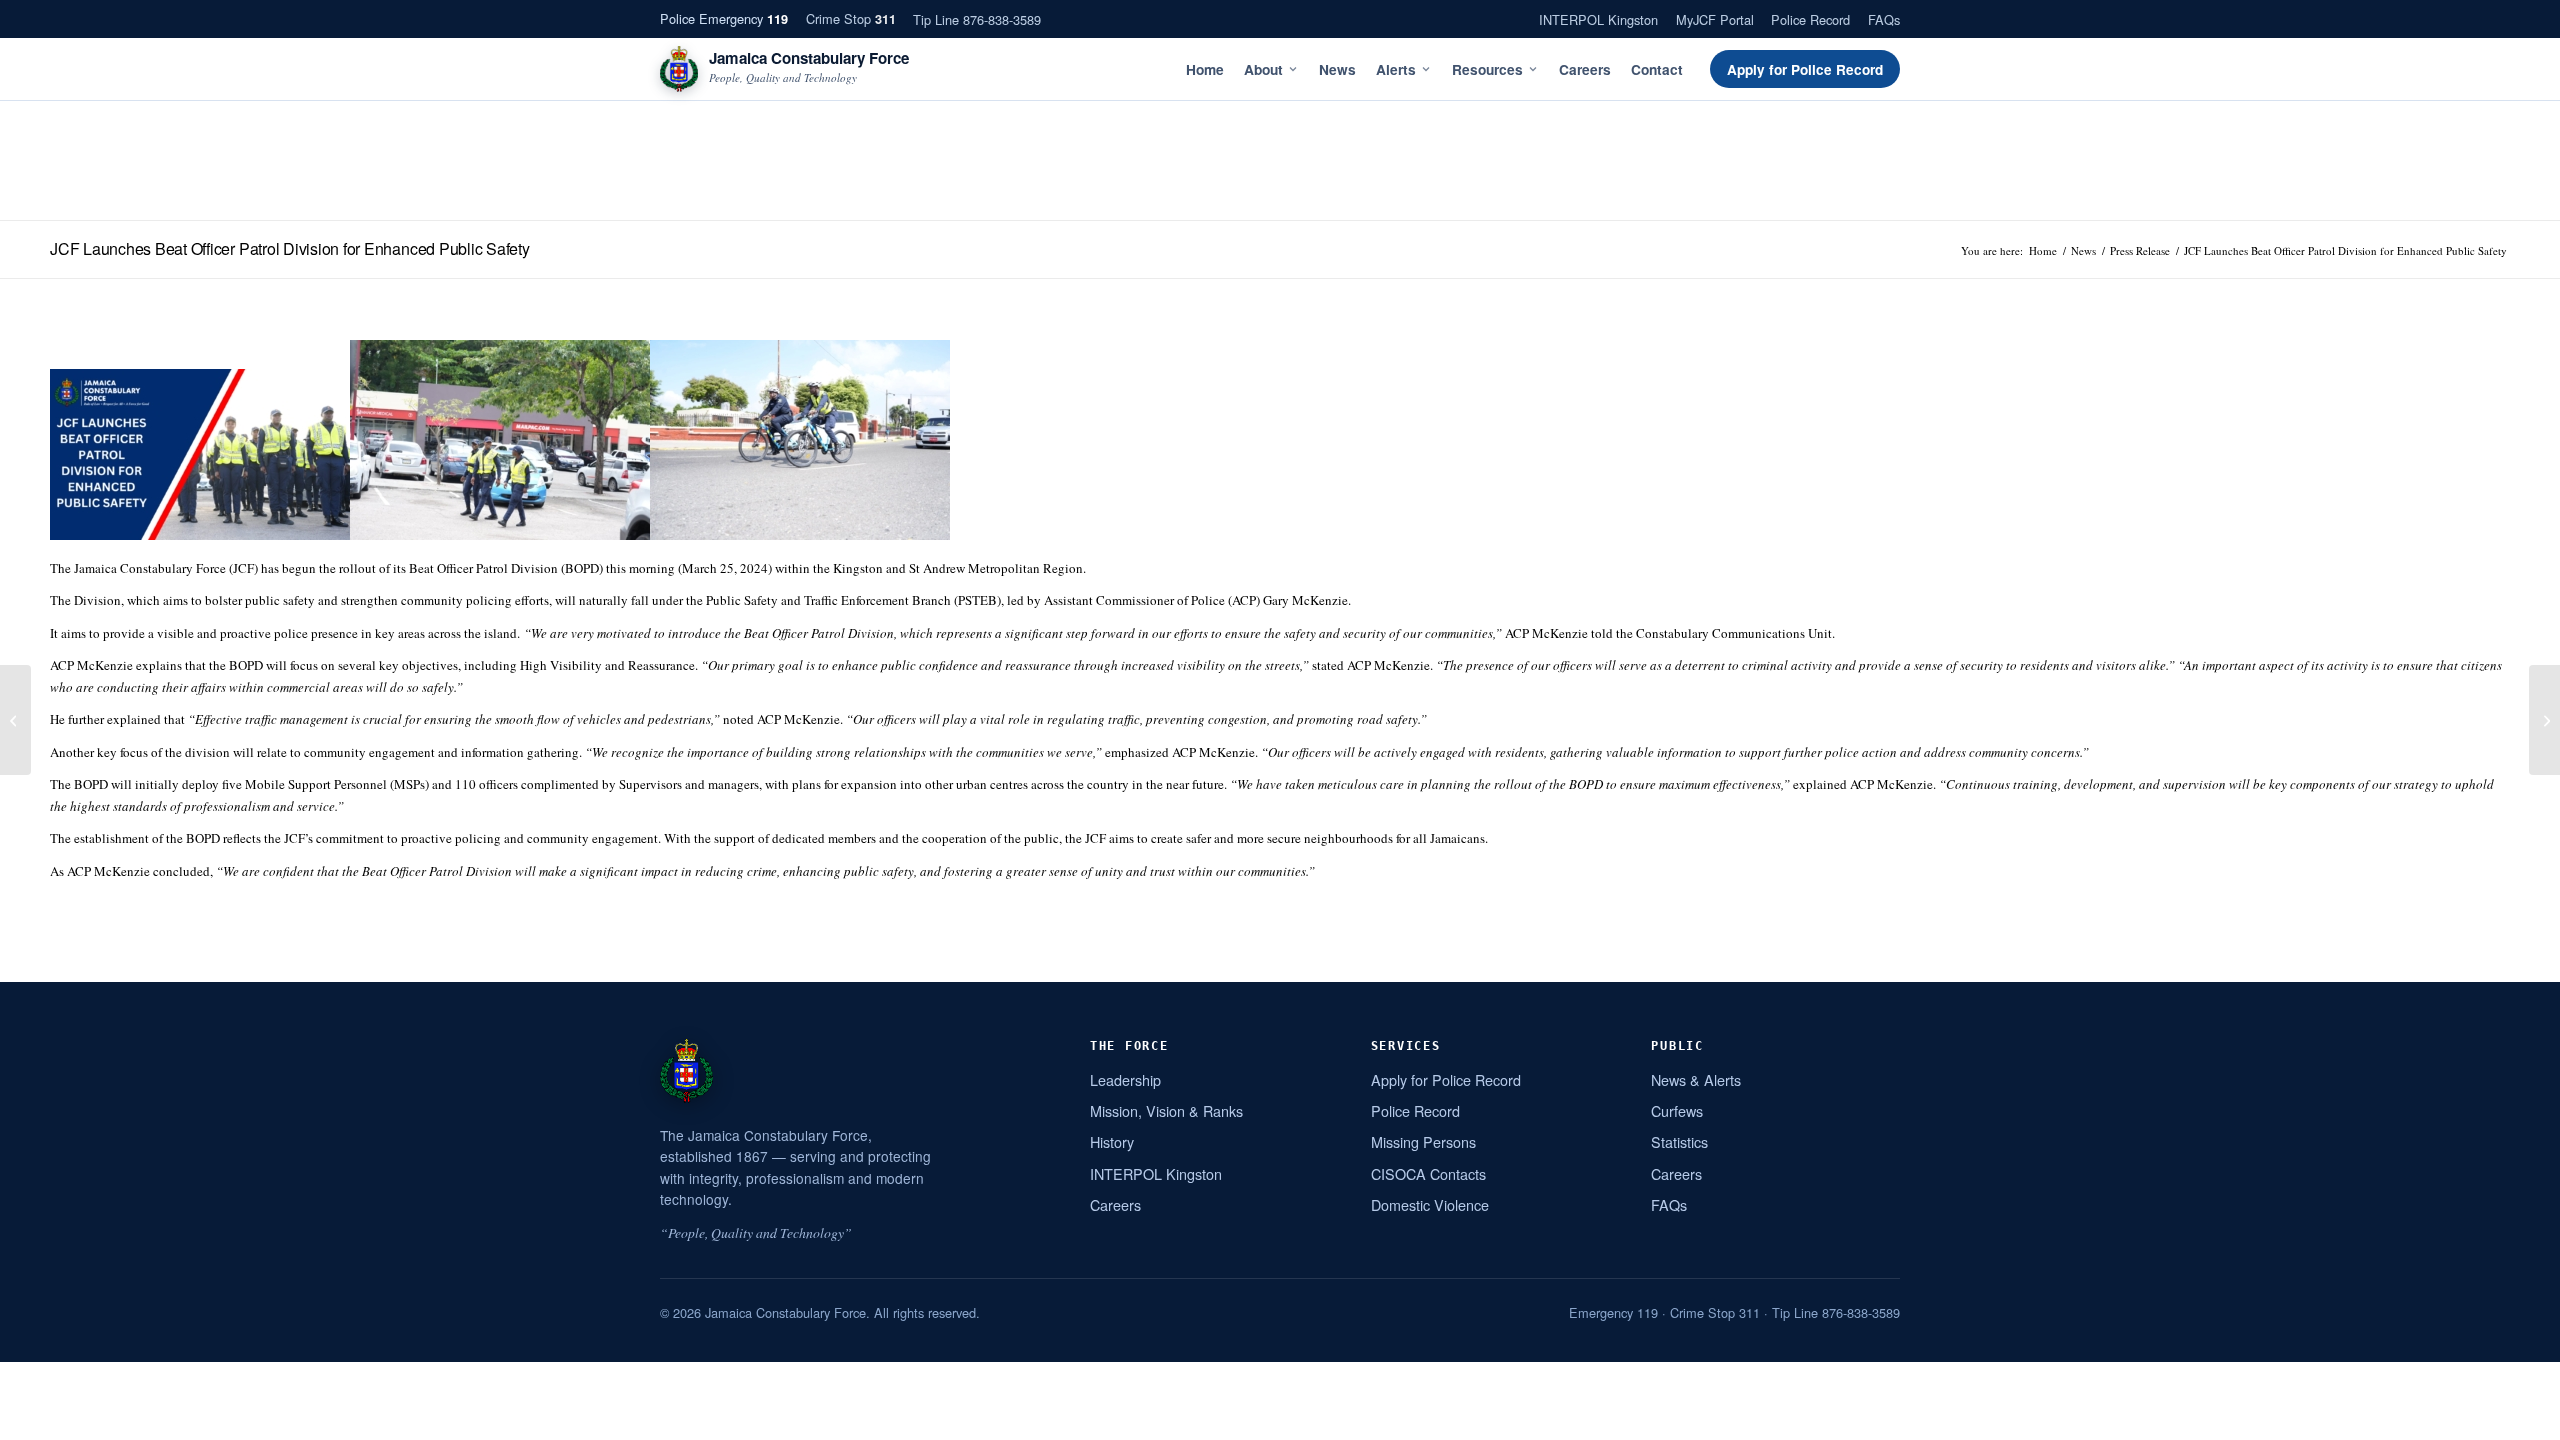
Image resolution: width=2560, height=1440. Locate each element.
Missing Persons (1423, 1141)
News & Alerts (1696, 1079)
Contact (1657, 69)
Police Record (1810, 19)
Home (1205, 69)
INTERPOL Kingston (1598, 19)
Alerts (1396, 69)
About (1263, 69)
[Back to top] (2519, 1417)
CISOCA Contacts (1428, 1173)
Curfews (1677, 1110)
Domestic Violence (1430, 1204)
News (1337, 69)
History (1112, 1141)
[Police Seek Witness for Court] (2544, 720)
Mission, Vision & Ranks (1166, 1110)
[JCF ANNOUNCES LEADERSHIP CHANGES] (15, 720)
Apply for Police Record (1805, 69)
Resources (1487, 69)
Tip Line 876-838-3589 (977, 19)
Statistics (1679, 1141)
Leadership (1125, 1079)
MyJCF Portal (1715, 19)
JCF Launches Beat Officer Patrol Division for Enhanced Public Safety (290, 248)
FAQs (1884, 19)
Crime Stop (851, 18)
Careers (1585, 69)
